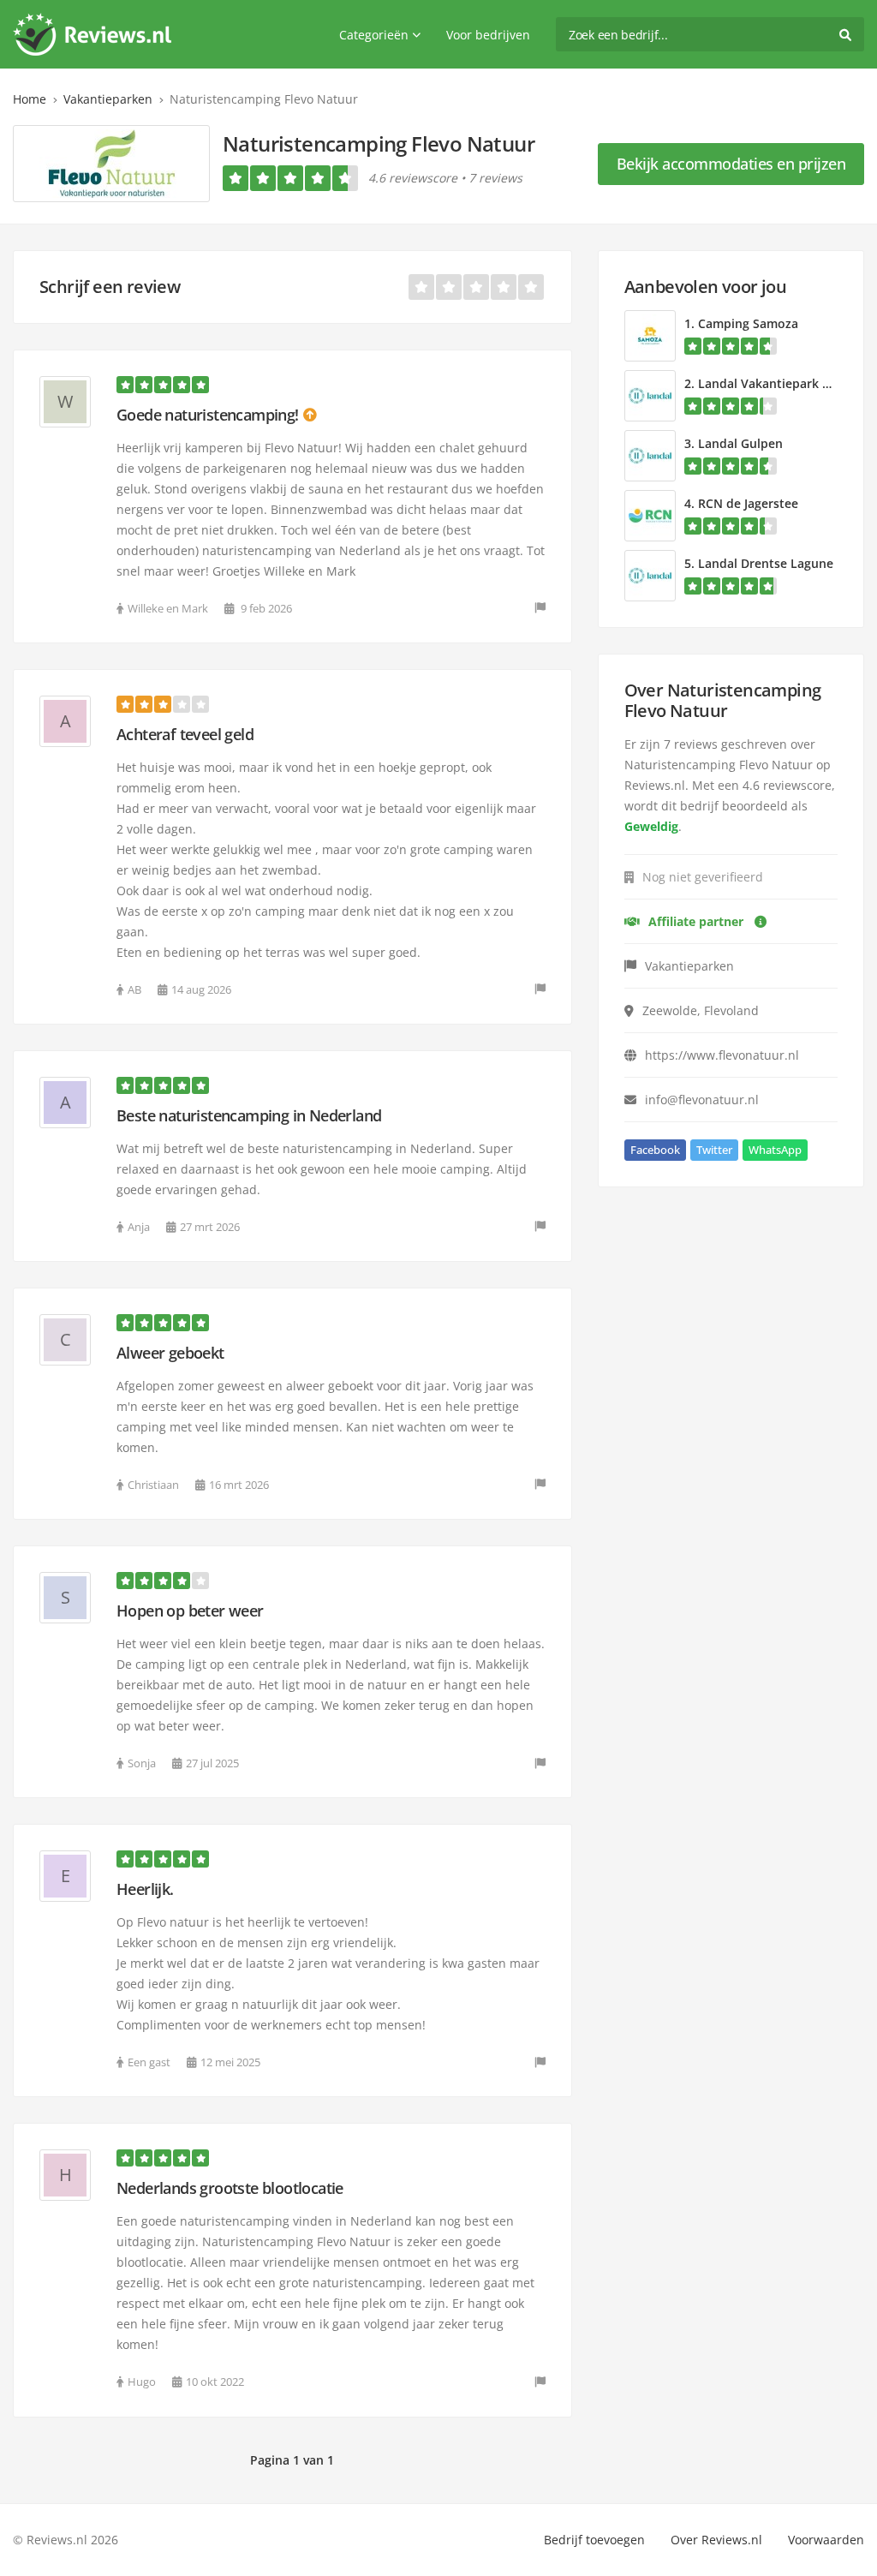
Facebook (655, 1150)
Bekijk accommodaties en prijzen (731, 164)
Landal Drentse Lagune (766, 563)
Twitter (714, 1150)
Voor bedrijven (488, 35)
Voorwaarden (826, 2540)
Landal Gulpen (740, 443)
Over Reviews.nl (716, 2540)
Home (30, 99)
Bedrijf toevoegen (594, 2540)
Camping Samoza (748, 323)
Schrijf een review (110, 287)
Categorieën (374, 35)
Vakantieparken (108, 99)
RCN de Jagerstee (748, 503)
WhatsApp (775, 1150)
